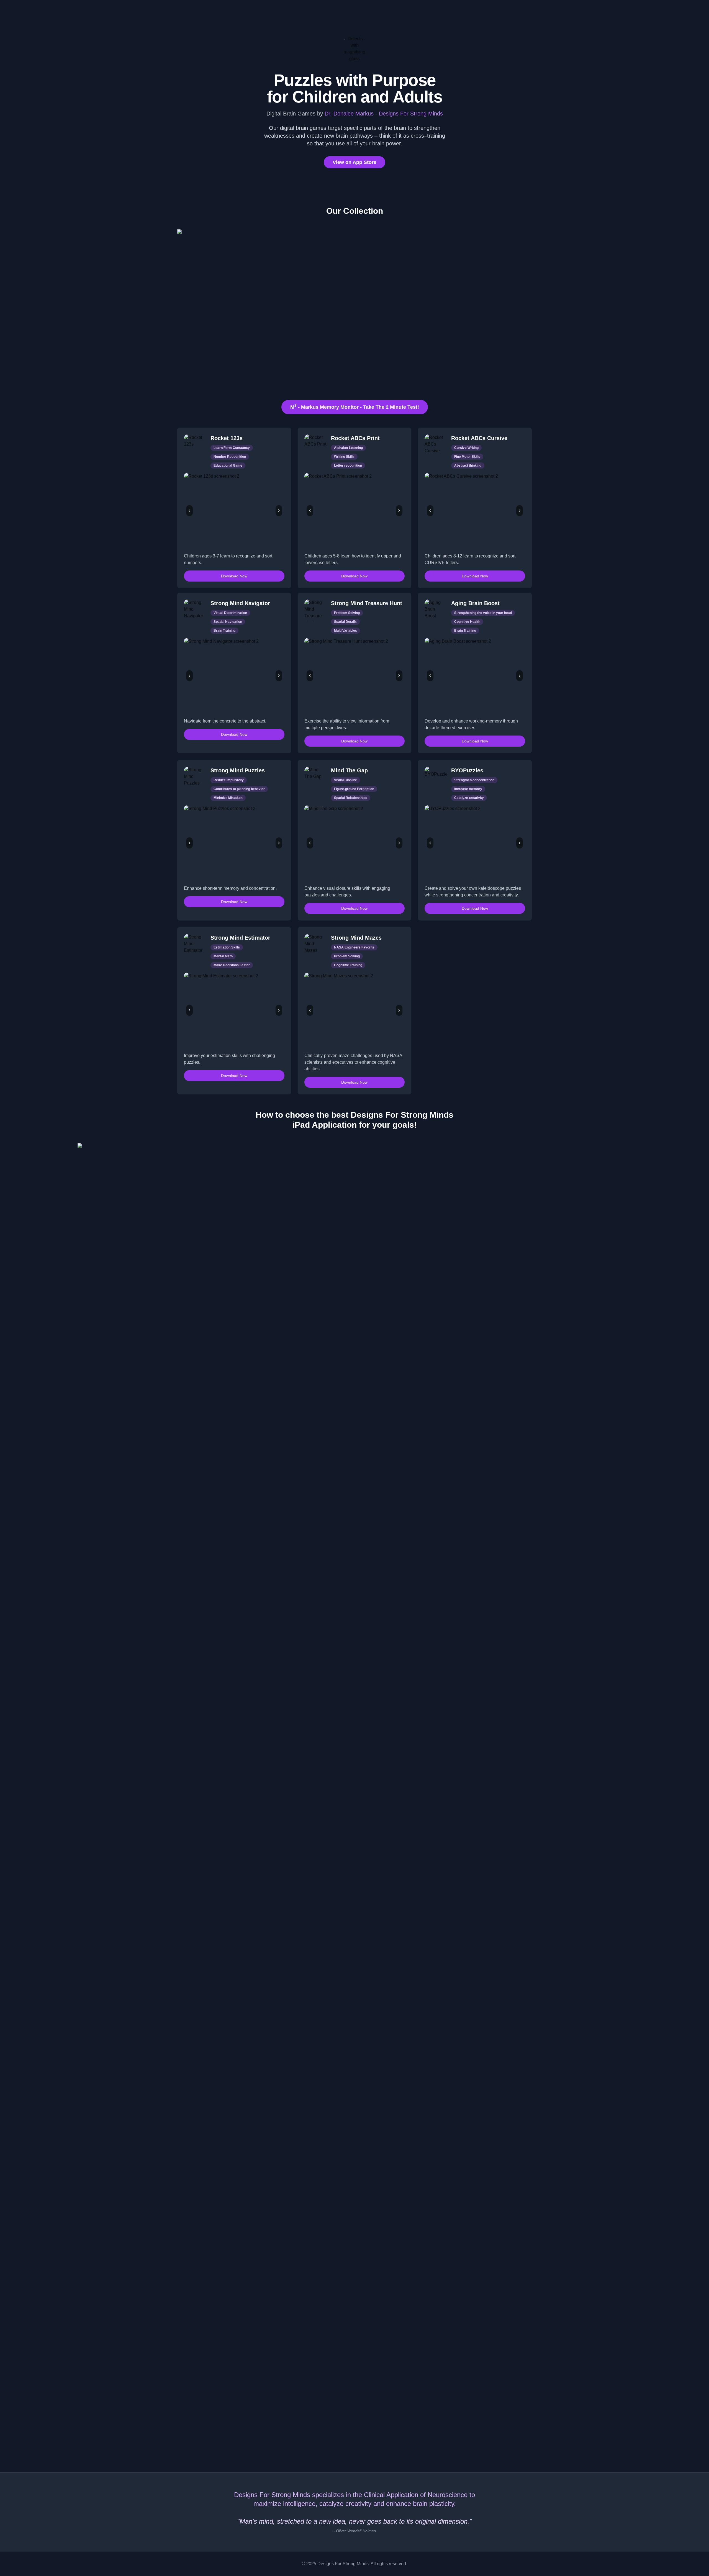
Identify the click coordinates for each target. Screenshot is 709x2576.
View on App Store (354, 162)
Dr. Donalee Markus (350, 114)
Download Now (234, 576)
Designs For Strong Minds (411, 114)
